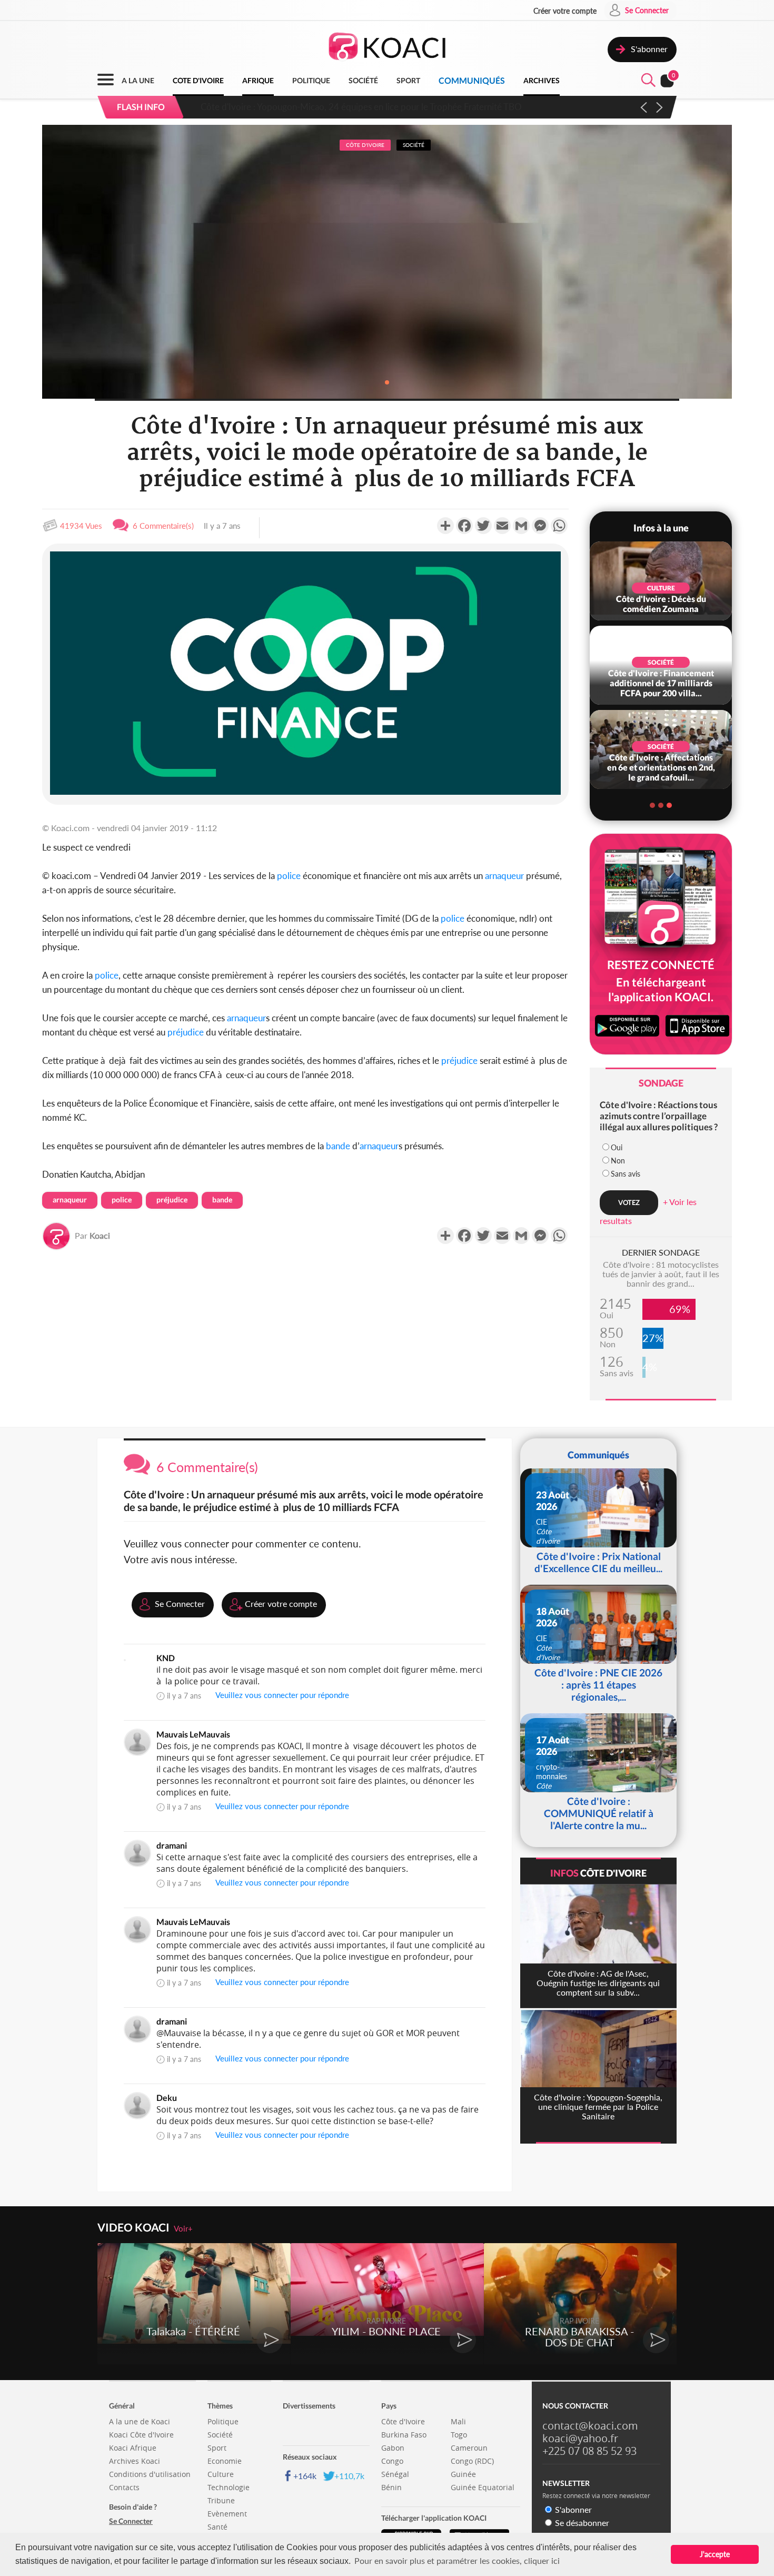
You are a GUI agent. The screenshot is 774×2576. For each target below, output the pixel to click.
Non (618, 1161)
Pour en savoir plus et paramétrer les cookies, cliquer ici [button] (457, 2560)
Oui (617, 1147)
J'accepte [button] (715, 2554)
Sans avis (626, 1174)
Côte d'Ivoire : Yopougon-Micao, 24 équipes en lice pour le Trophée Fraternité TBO (356, 107)
